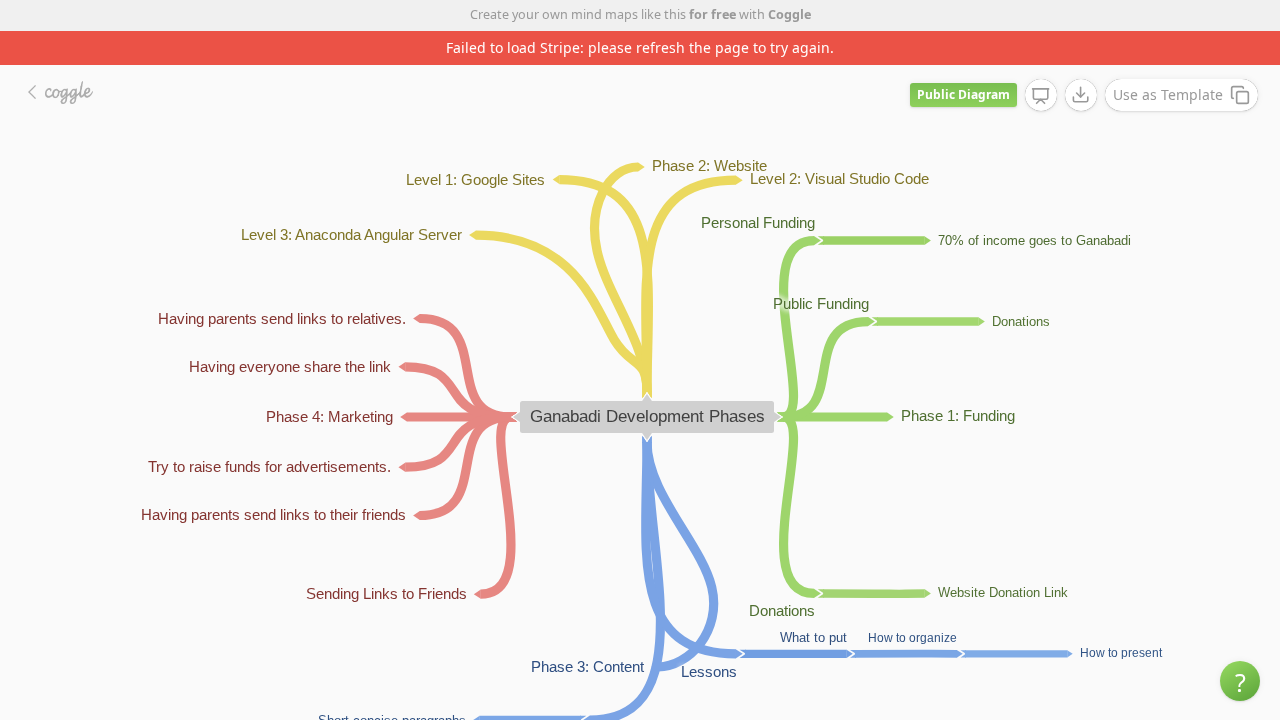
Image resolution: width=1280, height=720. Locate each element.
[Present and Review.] (1041, 96)
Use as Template (1168, 94)
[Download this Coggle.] (1081, 95)
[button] (1240, 681)
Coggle (789, 14)
